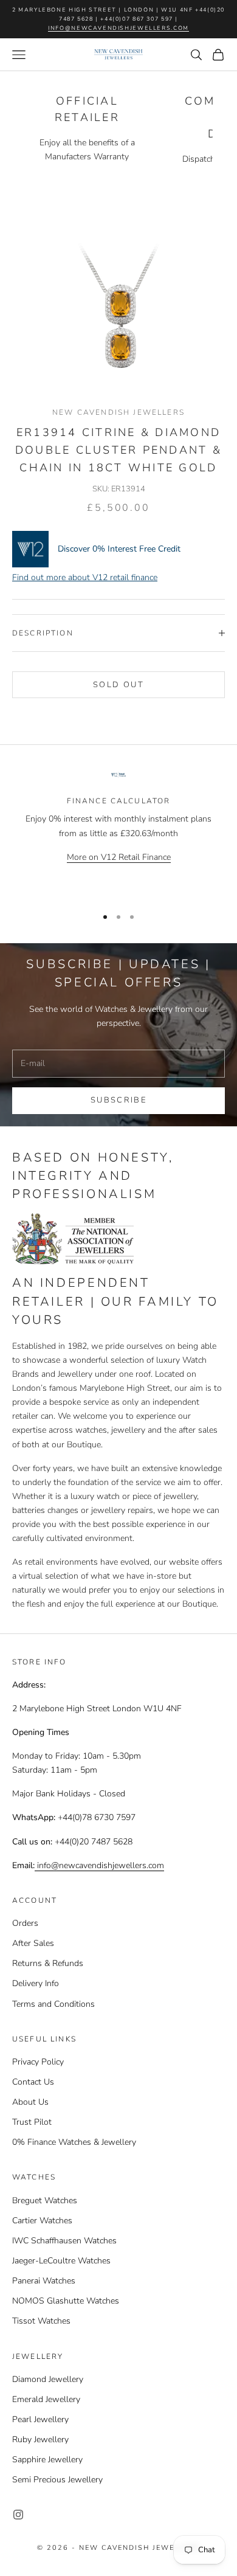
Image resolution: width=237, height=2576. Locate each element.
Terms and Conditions (53, 2004)
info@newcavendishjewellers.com (118, 28)
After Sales (33, 1943)
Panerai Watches (44, 2281)
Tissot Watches (41, 2321)
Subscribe (118, 1100)
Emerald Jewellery (46, 2399)
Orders (25, 1923)
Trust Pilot (32, 2122)
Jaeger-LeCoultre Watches (61, 2261)
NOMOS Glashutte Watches (66, 2301)
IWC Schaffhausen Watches (64, 2241)
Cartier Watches (42, 2221)
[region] (118, 833)
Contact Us (33, 2082)
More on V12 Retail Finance (119, 857)
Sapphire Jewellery (47, 2460)
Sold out (118, 685)
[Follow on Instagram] (18, 2515)
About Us (30, 2102)
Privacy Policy (38, 2062)
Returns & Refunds (48, 1963)
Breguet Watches (45, 2200)
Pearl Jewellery (40, 2419)
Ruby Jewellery (40, 2439)
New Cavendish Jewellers (118, 412)
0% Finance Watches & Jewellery (74, 2142)
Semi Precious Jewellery (57, 2480)
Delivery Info (36, 1983)
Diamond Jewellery (48, 2379)
